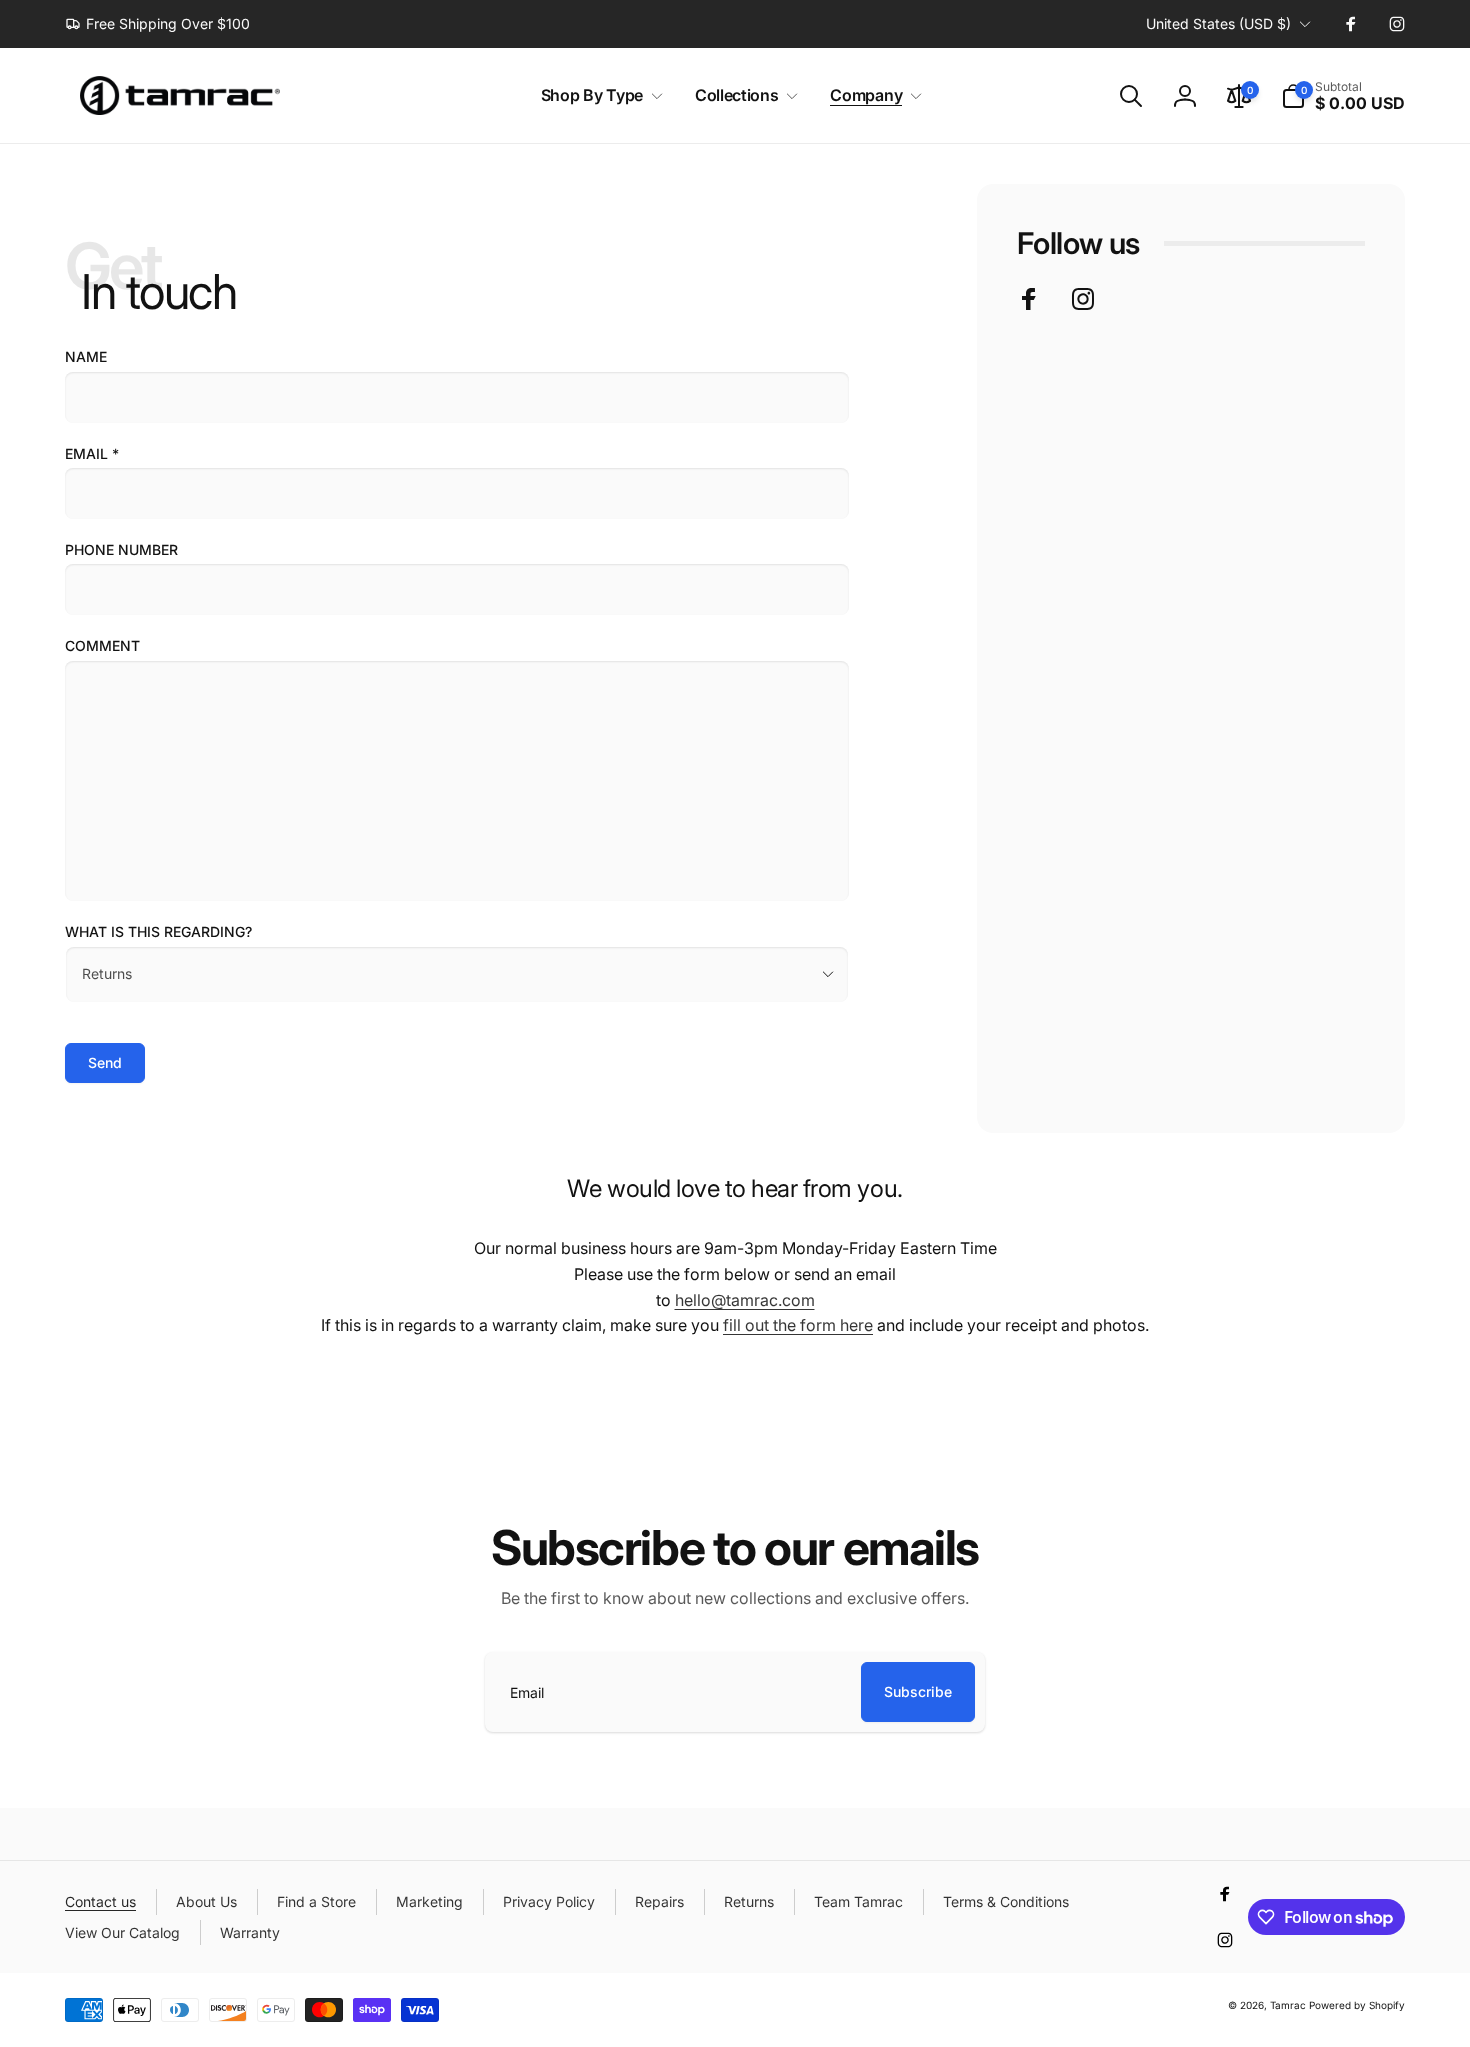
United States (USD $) (1218, 23)
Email (92, 453)
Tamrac (1288, 2005)
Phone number (121, 549)
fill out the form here (798, 1325)
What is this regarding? (158, 931)
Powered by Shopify (1357, 2005)
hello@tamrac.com (745, 1300)
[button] (598, 95)
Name (86, 356)
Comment (102, 645)
